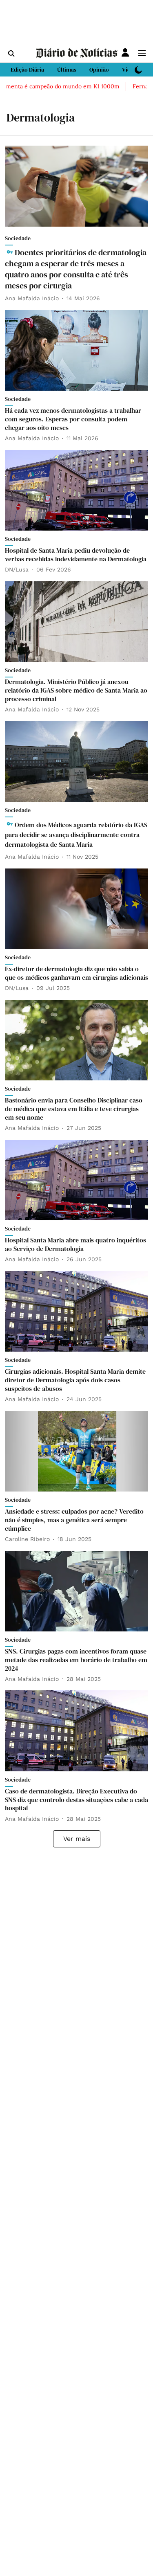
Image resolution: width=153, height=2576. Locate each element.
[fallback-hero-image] (76, 186)
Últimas (67, 70)
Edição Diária (27, 70)
